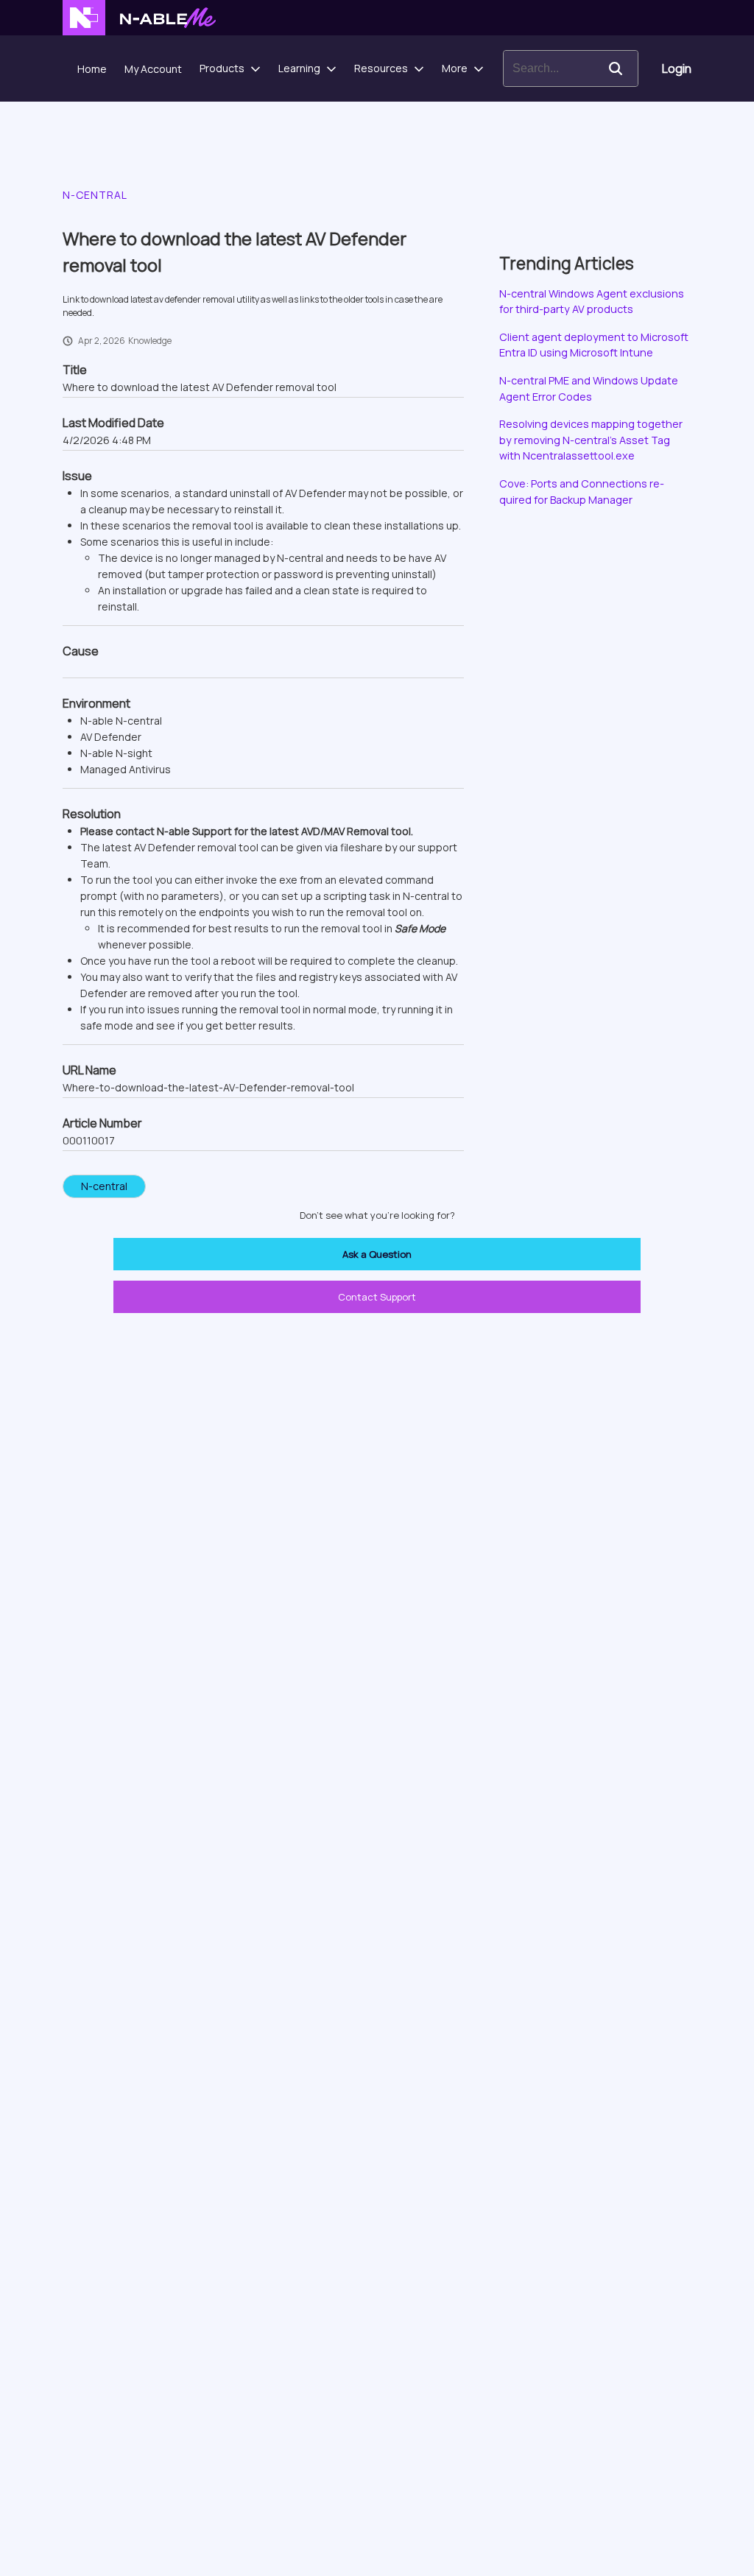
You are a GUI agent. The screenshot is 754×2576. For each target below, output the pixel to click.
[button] (616, 68)
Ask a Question (377, 1254)
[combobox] (549, 68)
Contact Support (377, 1297)
